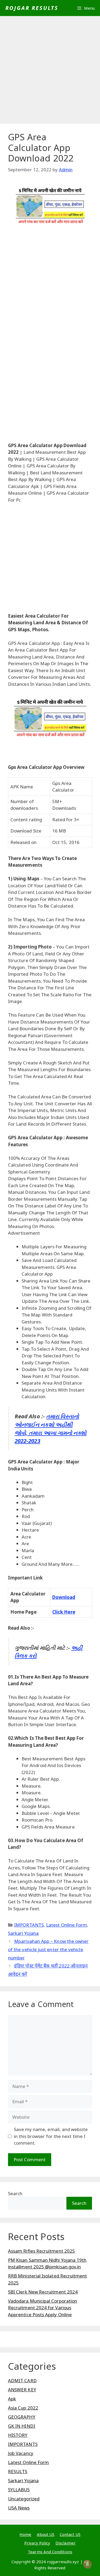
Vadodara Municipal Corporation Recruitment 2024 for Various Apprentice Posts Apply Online (43, 2308)
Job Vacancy (21, 2453)
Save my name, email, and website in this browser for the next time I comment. (51, 2136)
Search (15, 2193)
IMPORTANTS (29, 1925)
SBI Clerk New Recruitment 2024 (43, 2292)
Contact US (70, 2534)
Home (25, 2534)
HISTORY (18, 2435)
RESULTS (18, 2471)
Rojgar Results (32, 8)
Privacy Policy (37, 2543)
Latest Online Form (67, 1925)
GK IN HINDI (22, 2426)
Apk (12, 2399)
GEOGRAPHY (22, 2417)
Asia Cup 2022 (23, 2408)
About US (46, 2534)
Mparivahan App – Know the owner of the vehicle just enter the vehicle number (48, 1949)
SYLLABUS (19, 2490)
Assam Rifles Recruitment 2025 (41, 2251)
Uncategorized (24, 2499)
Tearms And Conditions (50, 2552)
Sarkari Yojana (23, 1933)
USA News (19, 2508)
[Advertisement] (50, 71)
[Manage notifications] (87, 2564)
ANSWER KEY (22, 2390)
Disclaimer (66, 2543)
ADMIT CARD (22, 2381)
